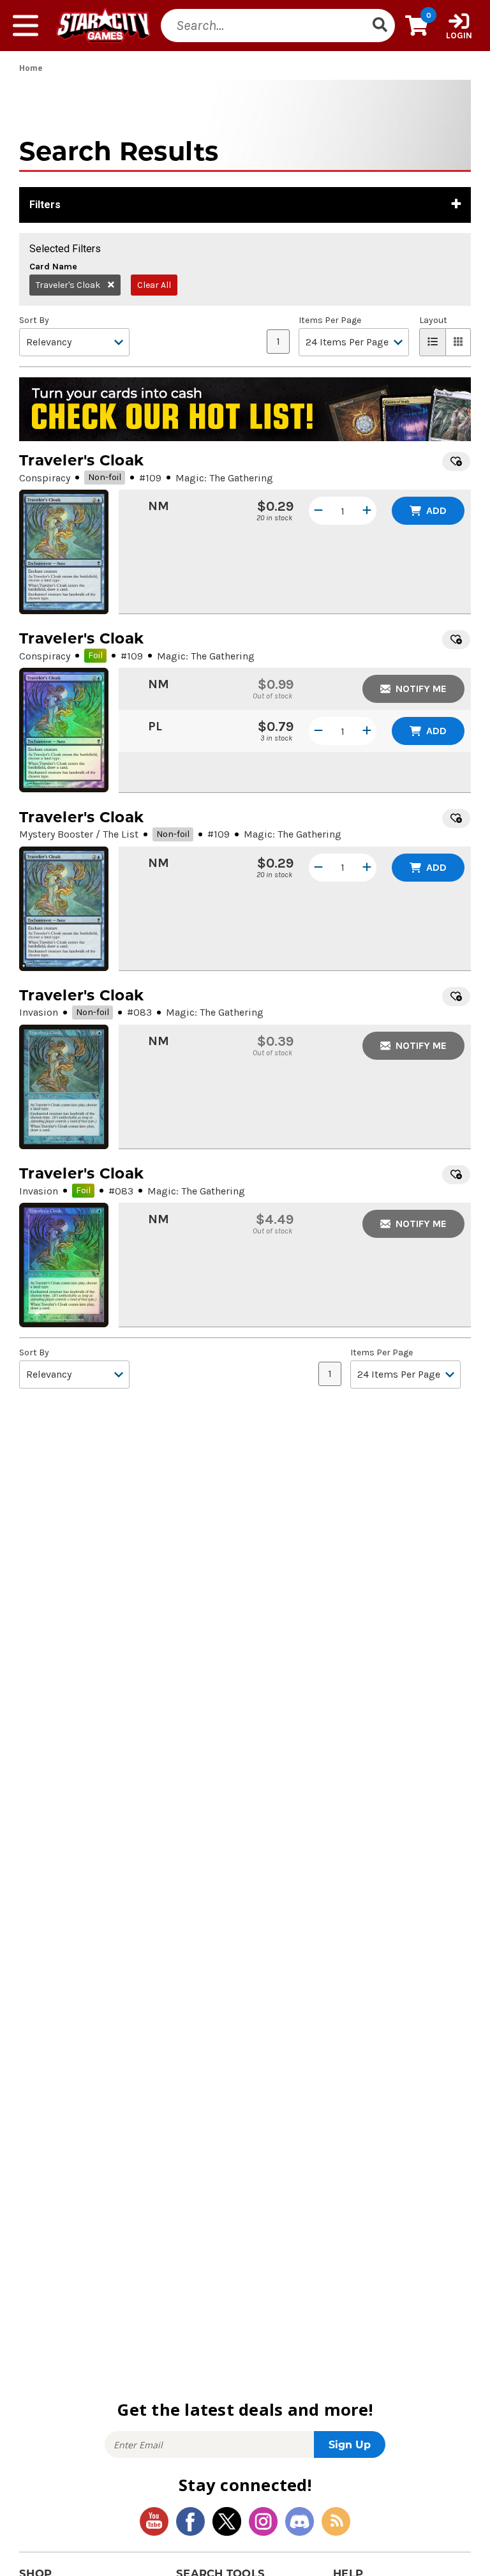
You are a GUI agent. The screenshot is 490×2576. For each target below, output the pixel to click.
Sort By (34, 320)
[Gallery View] (458, 342)
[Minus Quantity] (318, 511)
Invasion (39, 1012)
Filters (45, 205)
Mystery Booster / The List (79, 834)
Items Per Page (330, 320)
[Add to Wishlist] (456, 462)
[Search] (380, 26)
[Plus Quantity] (367, 511)
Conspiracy (45, 478)
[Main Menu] (26, 26)
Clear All (154, 285)
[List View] (433, 342)
